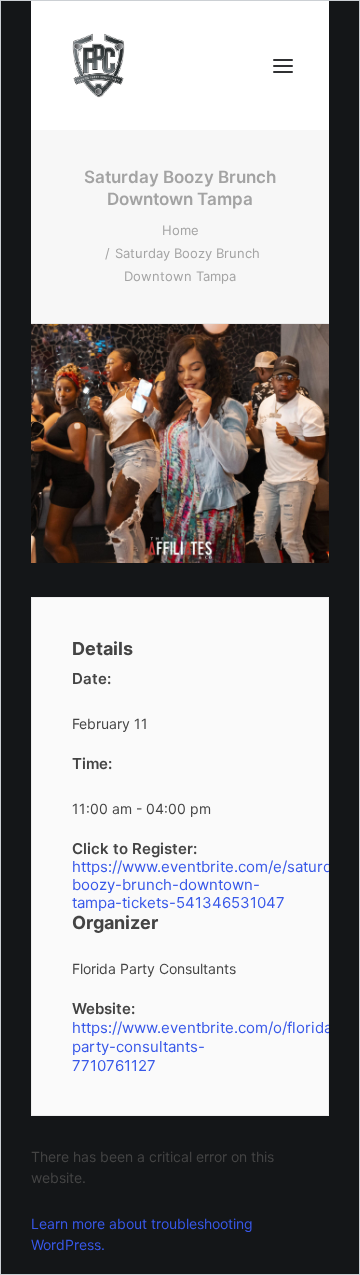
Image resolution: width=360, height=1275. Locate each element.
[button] (283, 65)
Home (180, 230)
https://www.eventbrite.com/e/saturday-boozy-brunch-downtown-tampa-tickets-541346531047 (180, 885)
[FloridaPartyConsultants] (98, 65)
